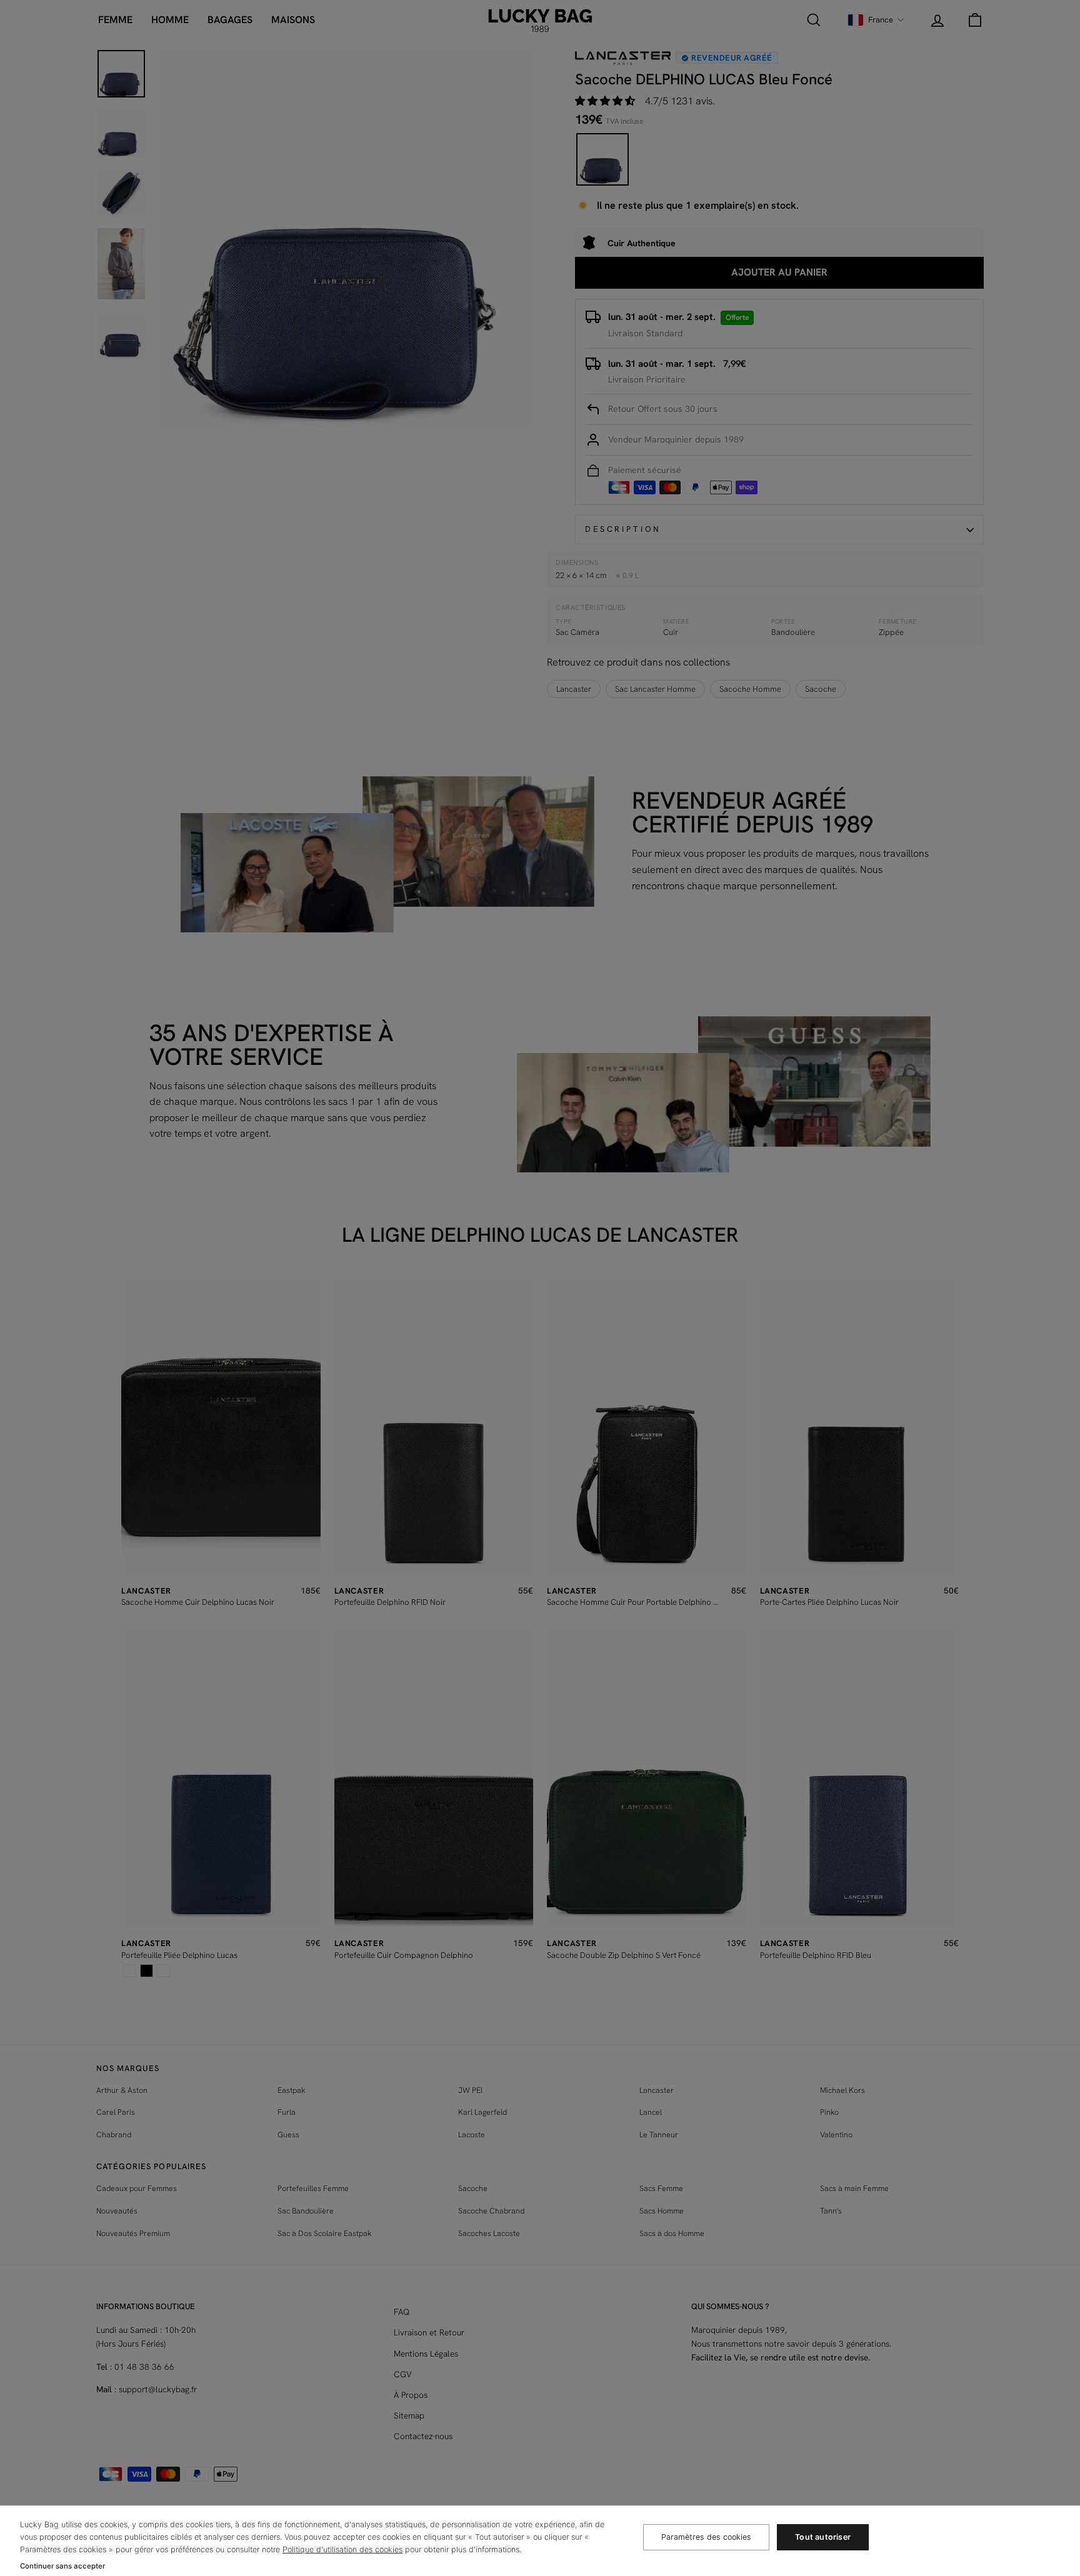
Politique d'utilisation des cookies (342, 2549)
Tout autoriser (823, 2537)
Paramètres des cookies (706, 2537)
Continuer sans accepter (62, 2566)
